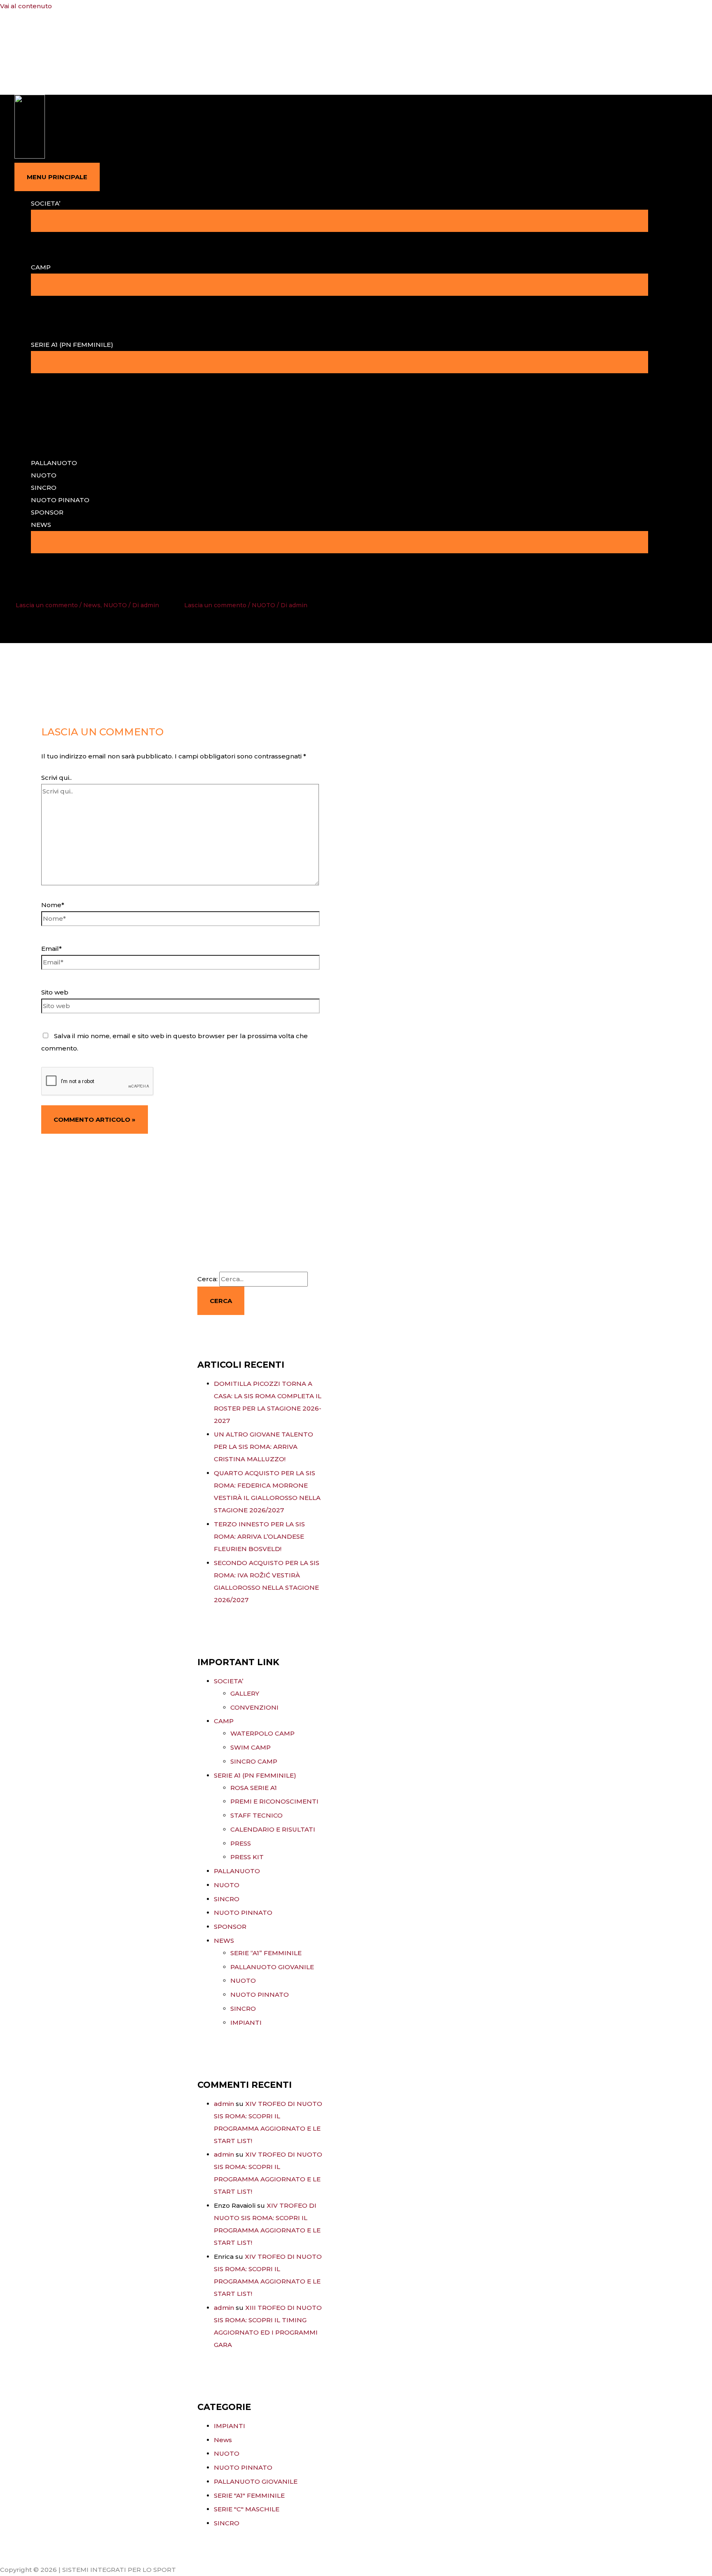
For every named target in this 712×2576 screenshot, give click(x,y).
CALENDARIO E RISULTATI (273, 1829)
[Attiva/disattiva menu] (340, 221)
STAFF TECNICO (256, 1815)
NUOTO (44, 475)
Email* (52, 949)
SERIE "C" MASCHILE (247, 2509)
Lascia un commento (47, 605)
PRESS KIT (247, 1857)
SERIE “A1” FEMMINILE (266, 1953)
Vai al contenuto (26, 6)
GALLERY (245, 1693)
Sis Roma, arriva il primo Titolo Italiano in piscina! (82, 584)
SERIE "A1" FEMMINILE (249, 2495)
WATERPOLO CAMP (262, 1733)
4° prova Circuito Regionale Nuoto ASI (256, 584)
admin (224, 2104)
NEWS (41, 525)
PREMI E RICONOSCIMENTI (274, 1801)
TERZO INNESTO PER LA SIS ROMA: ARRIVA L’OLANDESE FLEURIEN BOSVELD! (259, 1536)
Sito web (55, 992)
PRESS (241, 1843)
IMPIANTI (246, 2023)
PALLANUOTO (54, 463)
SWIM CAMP (251, 1747)
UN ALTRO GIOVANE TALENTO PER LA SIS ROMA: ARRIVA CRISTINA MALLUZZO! (263, 1447)
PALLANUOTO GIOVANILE (272, 1967)
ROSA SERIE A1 (254, 1788)
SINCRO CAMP (254, 1761)
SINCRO (44, 488)
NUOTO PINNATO (60, 500)
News (92, 605)
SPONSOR (47, 512)
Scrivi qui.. (56, 778)
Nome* (53, 905)
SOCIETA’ (46, 203)
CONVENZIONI (254, 1707)
